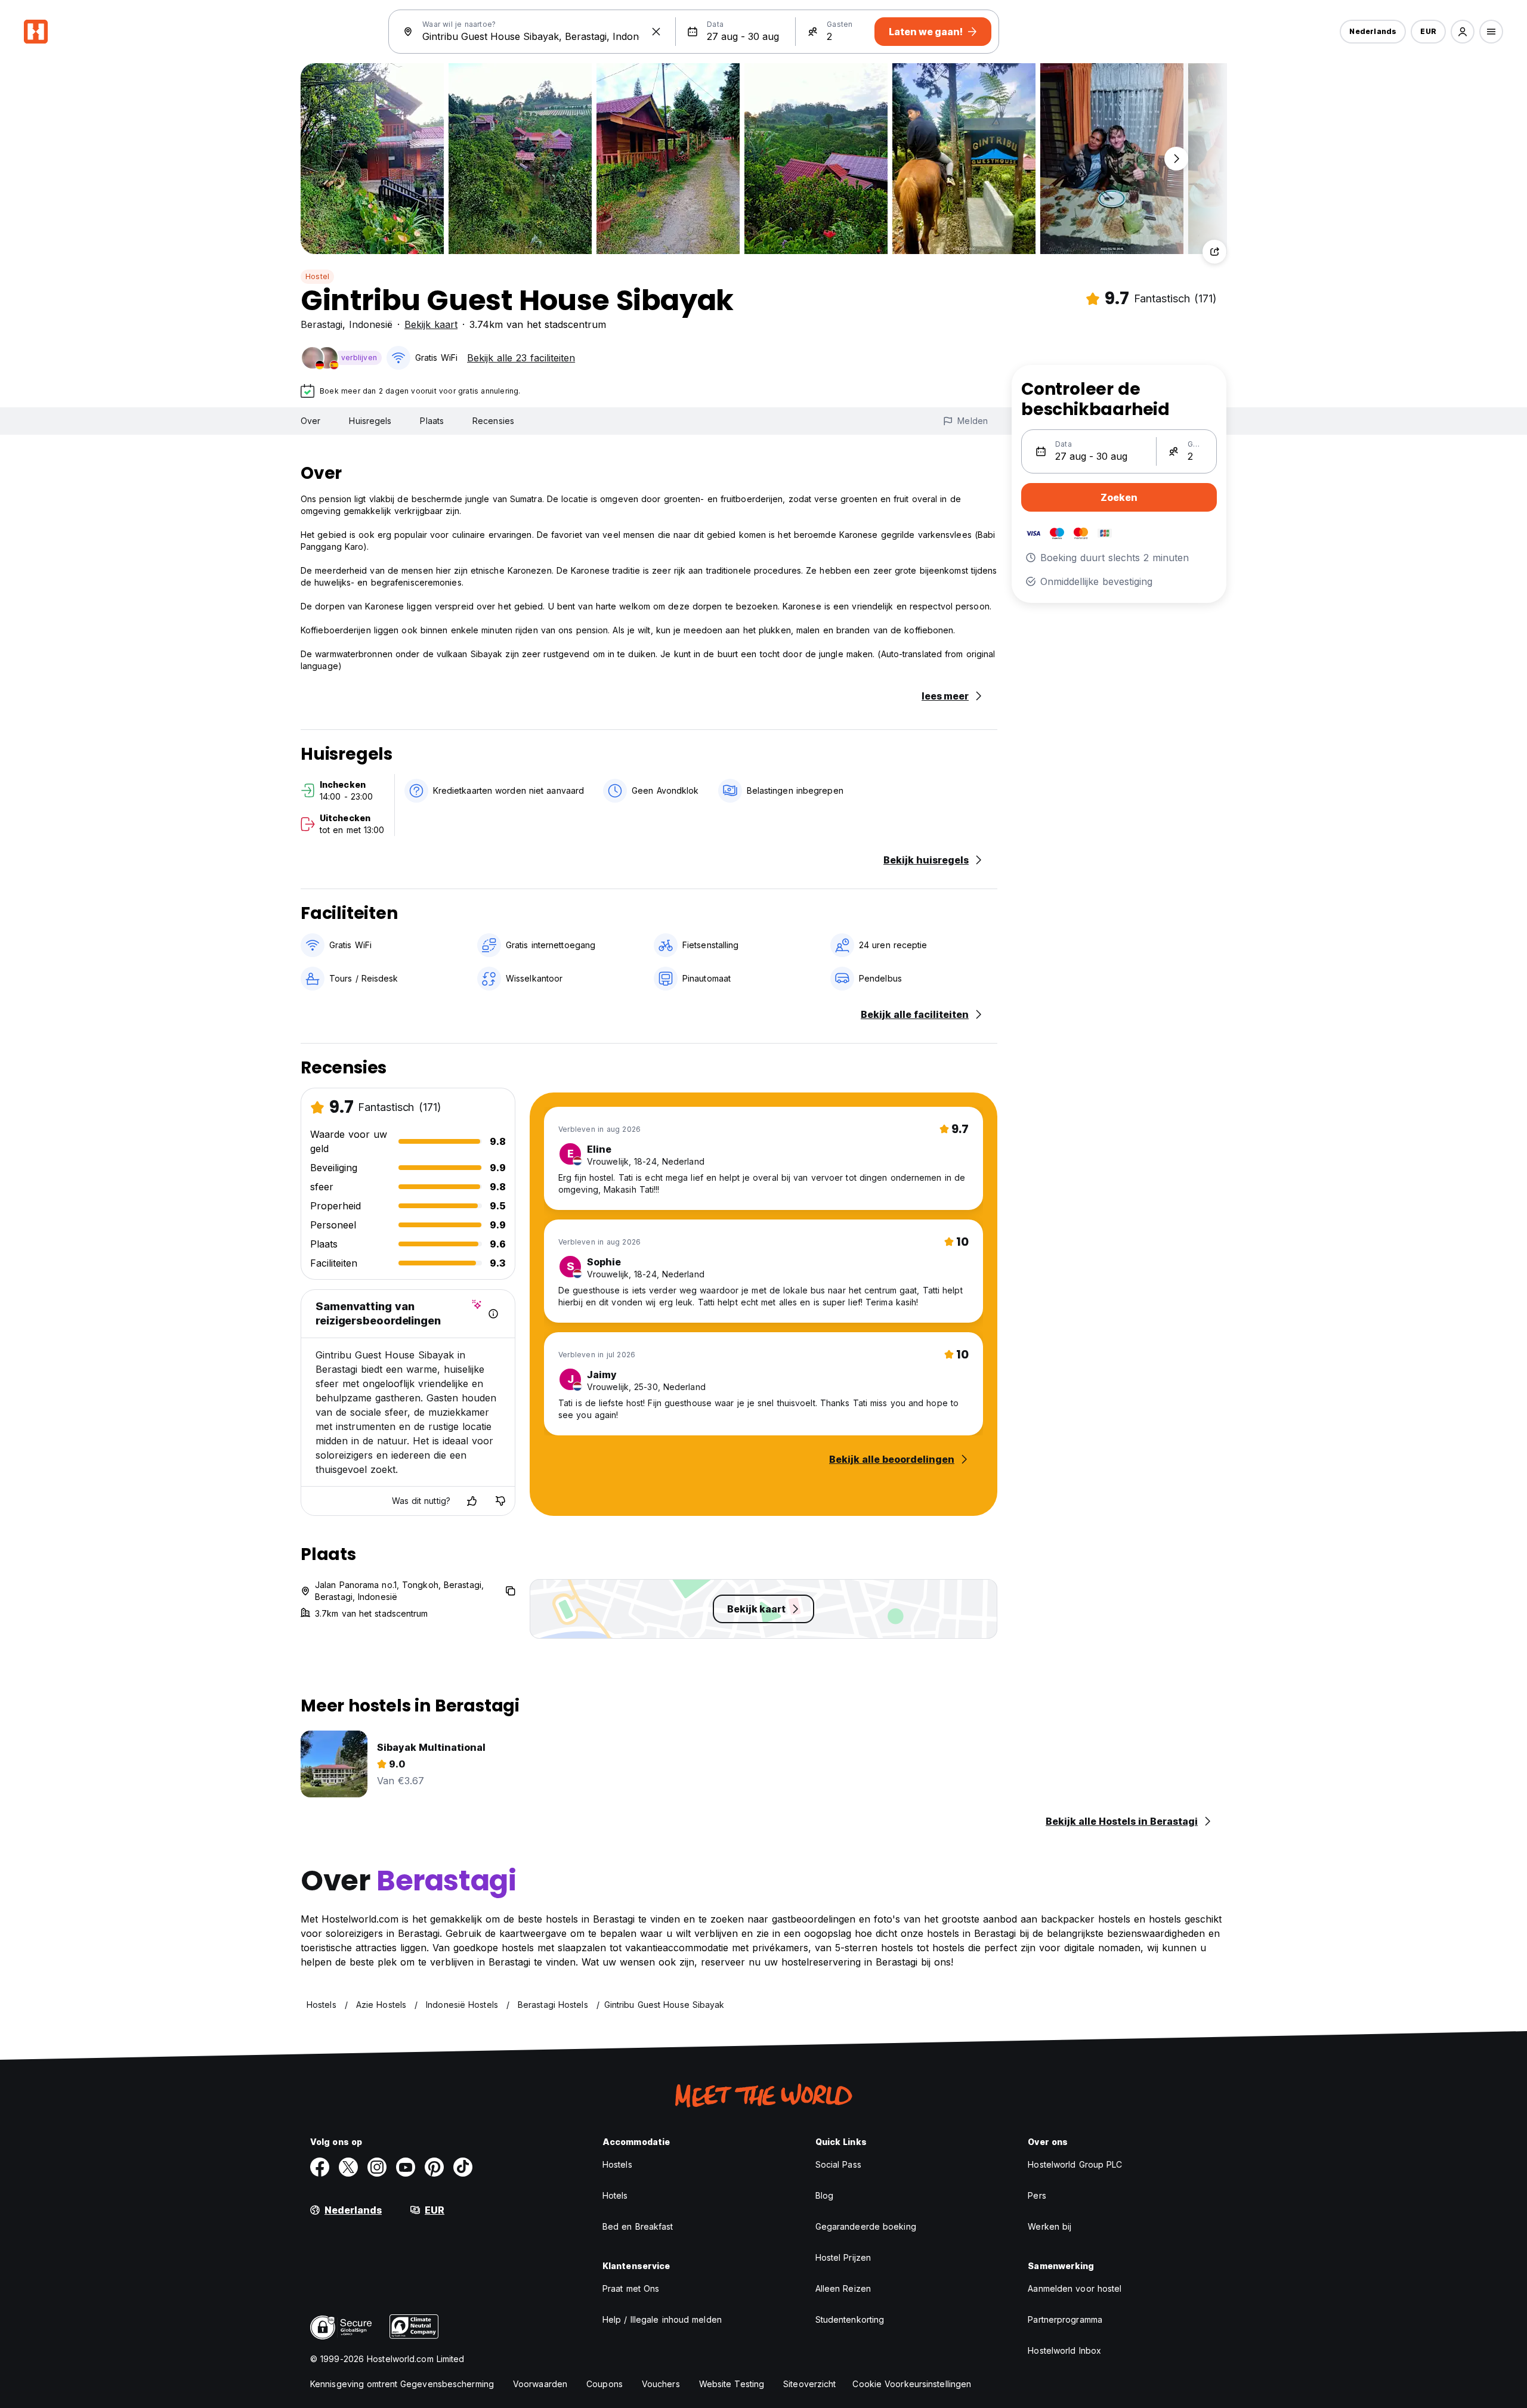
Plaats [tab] (432, 421)
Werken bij (1050, 2226)
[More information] (493, 1314)
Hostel (317, 276)
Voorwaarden (540, 2384)
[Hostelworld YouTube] (406, 2167)
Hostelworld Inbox (1064, 2350)
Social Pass (838, 2164)
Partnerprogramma (1065, 2319)
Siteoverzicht (809, 2384)
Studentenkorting (850, 2319)
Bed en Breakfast (638, 2226)
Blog (824, 2195)
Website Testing (732, 2384)
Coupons (605, 2384)
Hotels (615, 2195)
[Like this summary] (472, 1501)
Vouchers (661, 2384)
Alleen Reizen (843, 2288)
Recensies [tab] (493, 421)
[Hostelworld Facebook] (320, 2167)
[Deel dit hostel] (1214, 252)
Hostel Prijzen (843, 2257)
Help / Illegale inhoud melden (662, 2319)
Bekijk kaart (431, 324)
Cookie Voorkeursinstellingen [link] (912, 2384)
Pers (1037, 2195)
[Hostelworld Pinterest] (434, 2167)
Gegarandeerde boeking (866, 2226)
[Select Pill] (1463, 32)
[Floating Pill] (1176, 159)
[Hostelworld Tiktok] (463, 2167)
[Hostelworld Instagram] (377, 2167)
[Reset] (656, 32)
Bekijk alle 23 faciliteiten (521, 358)
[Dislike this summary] (500, 1501)
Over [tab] (310, 421)
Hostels (617, 2164)
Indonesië (371, 324)
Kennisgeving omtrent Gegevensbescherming (402, 2384)
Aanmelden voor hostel (1075, 2288)
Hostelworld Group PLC (1075, 2164)
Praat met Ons (631, 2288)
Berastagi (322, 324)
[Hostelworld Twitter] (348, 2167)
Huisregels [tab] (370, 421)
